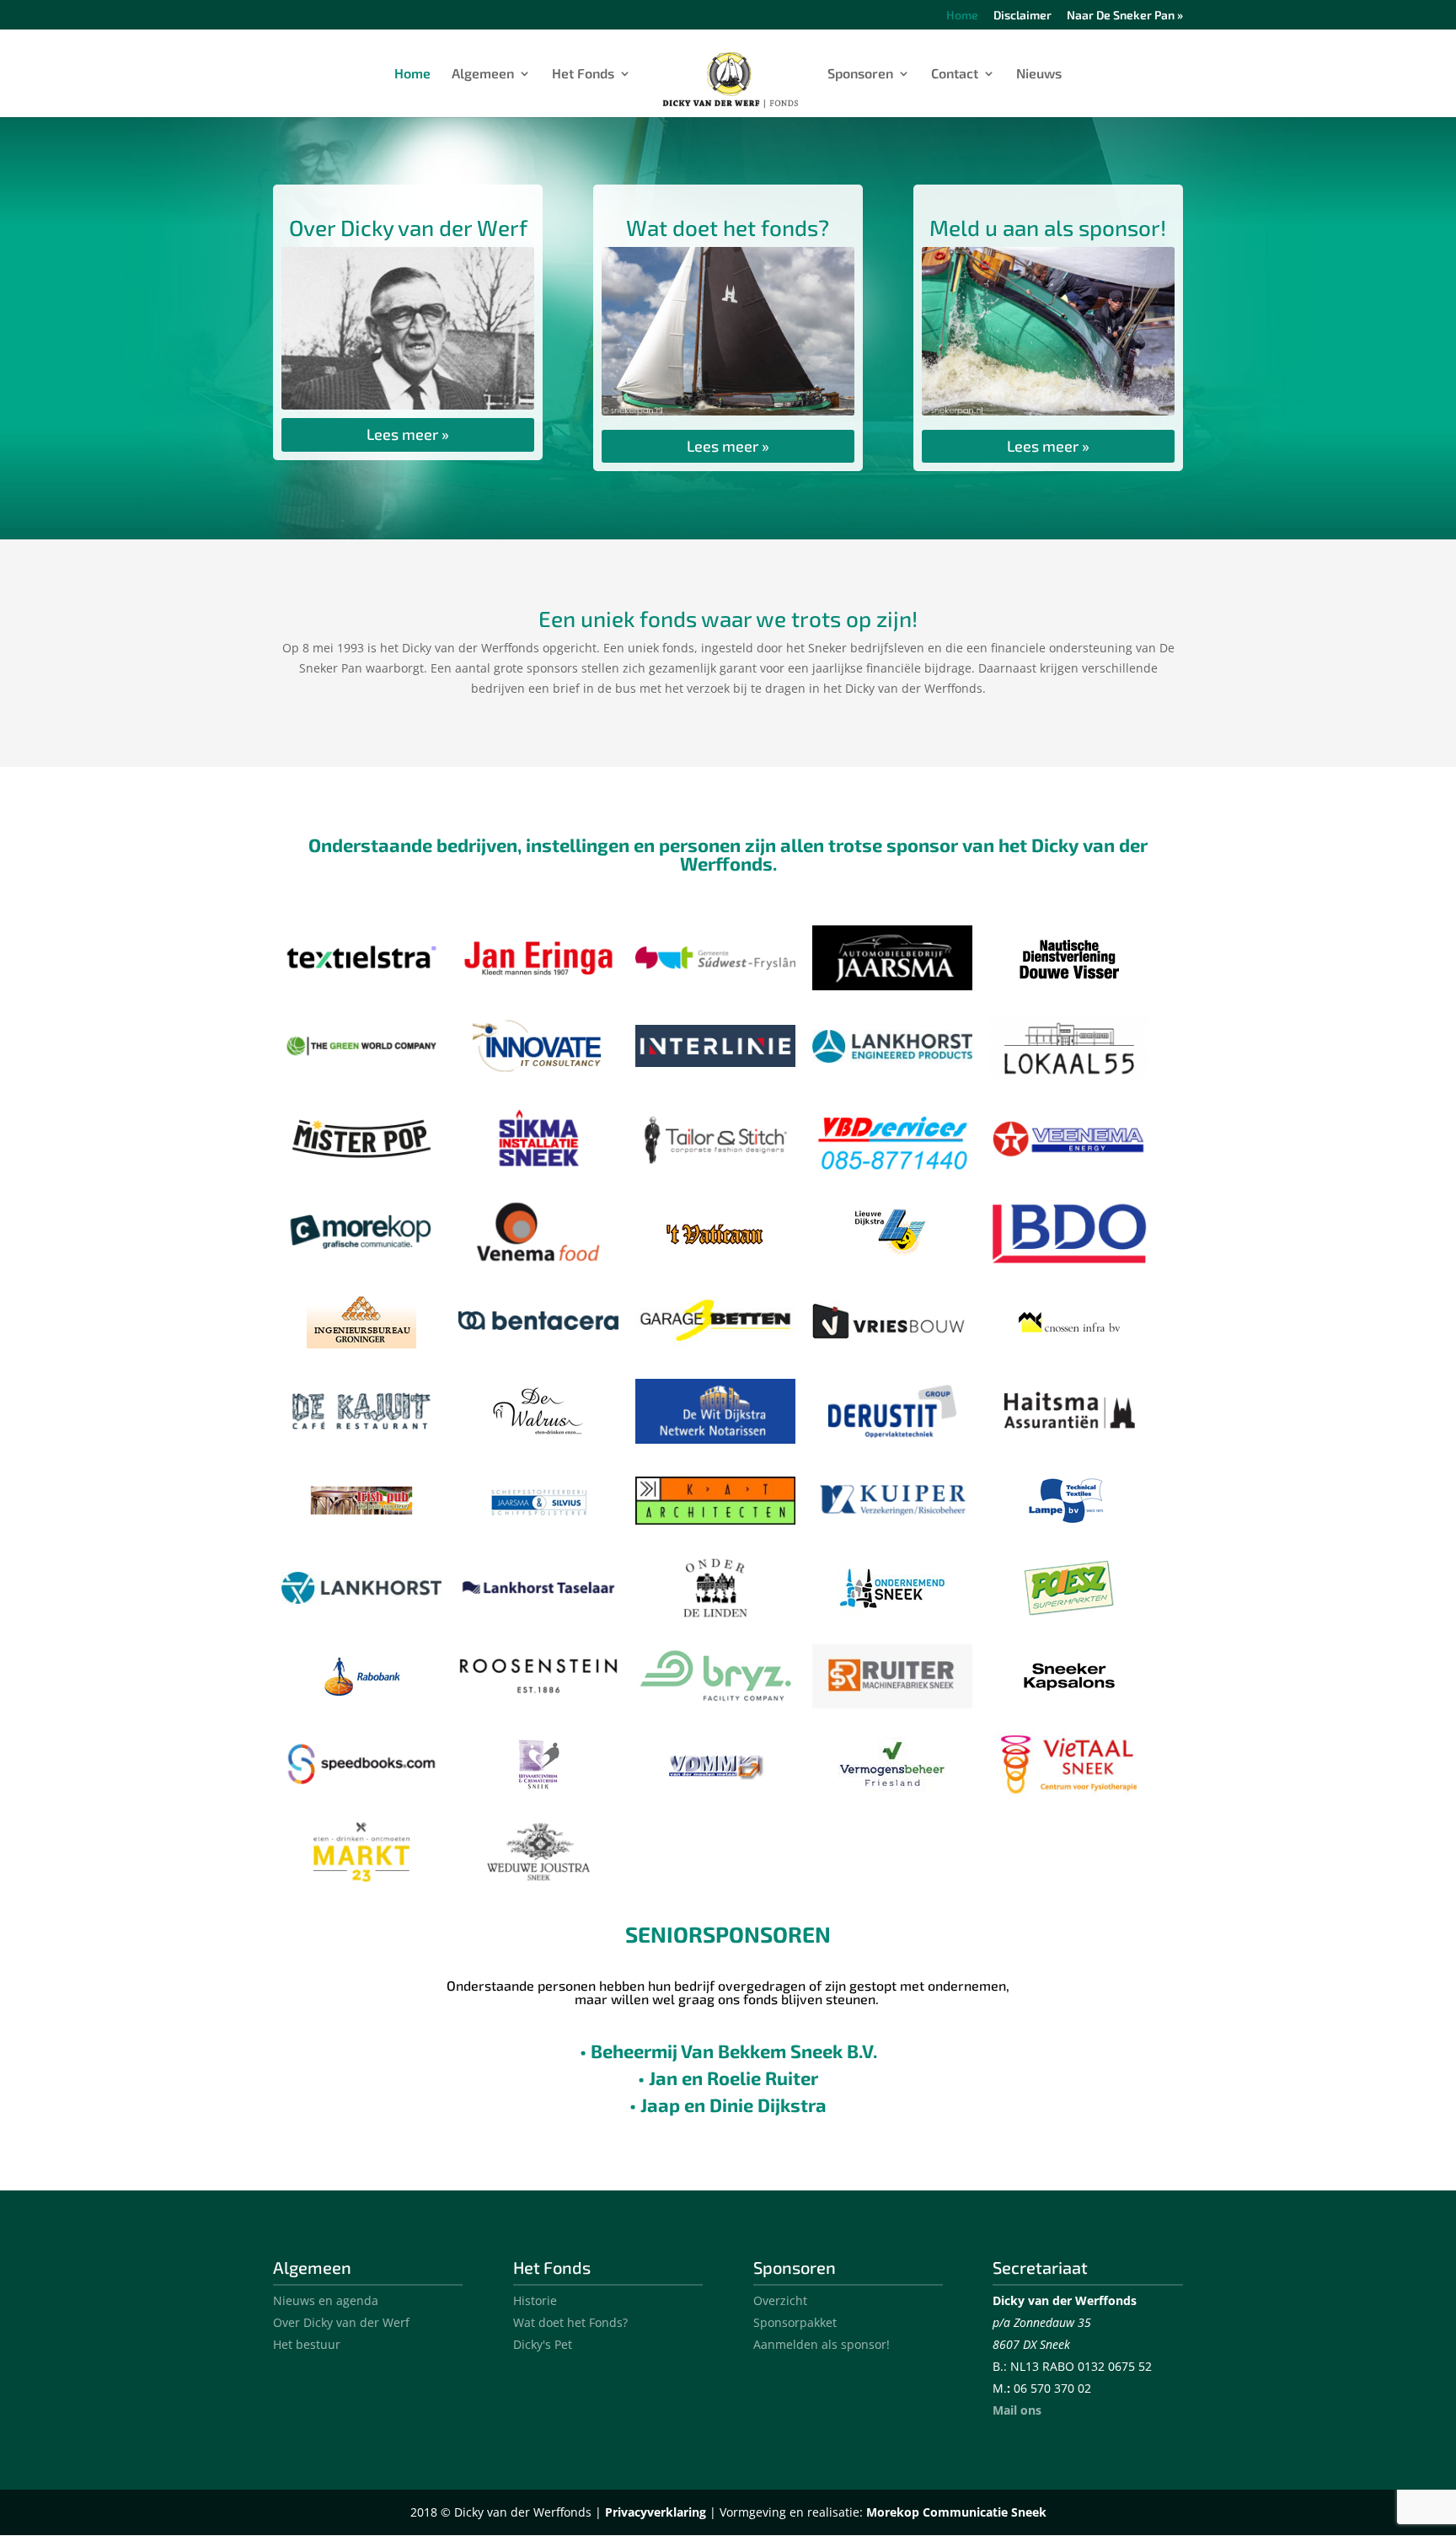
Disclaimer (1022, 16)
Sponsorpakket (795, 2322)
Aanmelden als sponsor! (822, 2344)
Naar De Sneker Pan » (1125, 16)
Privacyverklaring (656, 2512)
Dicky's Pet (543, 2344)
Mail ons (1017, 2410)
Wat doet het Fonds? (570, 2322)
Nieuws (1039, 74)
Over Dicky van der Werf (341, 2322)
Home (962, 16)
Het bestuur (307, 2344)
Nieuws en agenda (326, 2300)
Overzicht (780, 2300)
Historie (535, 2300)
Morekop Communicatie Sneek (956, 2512)
